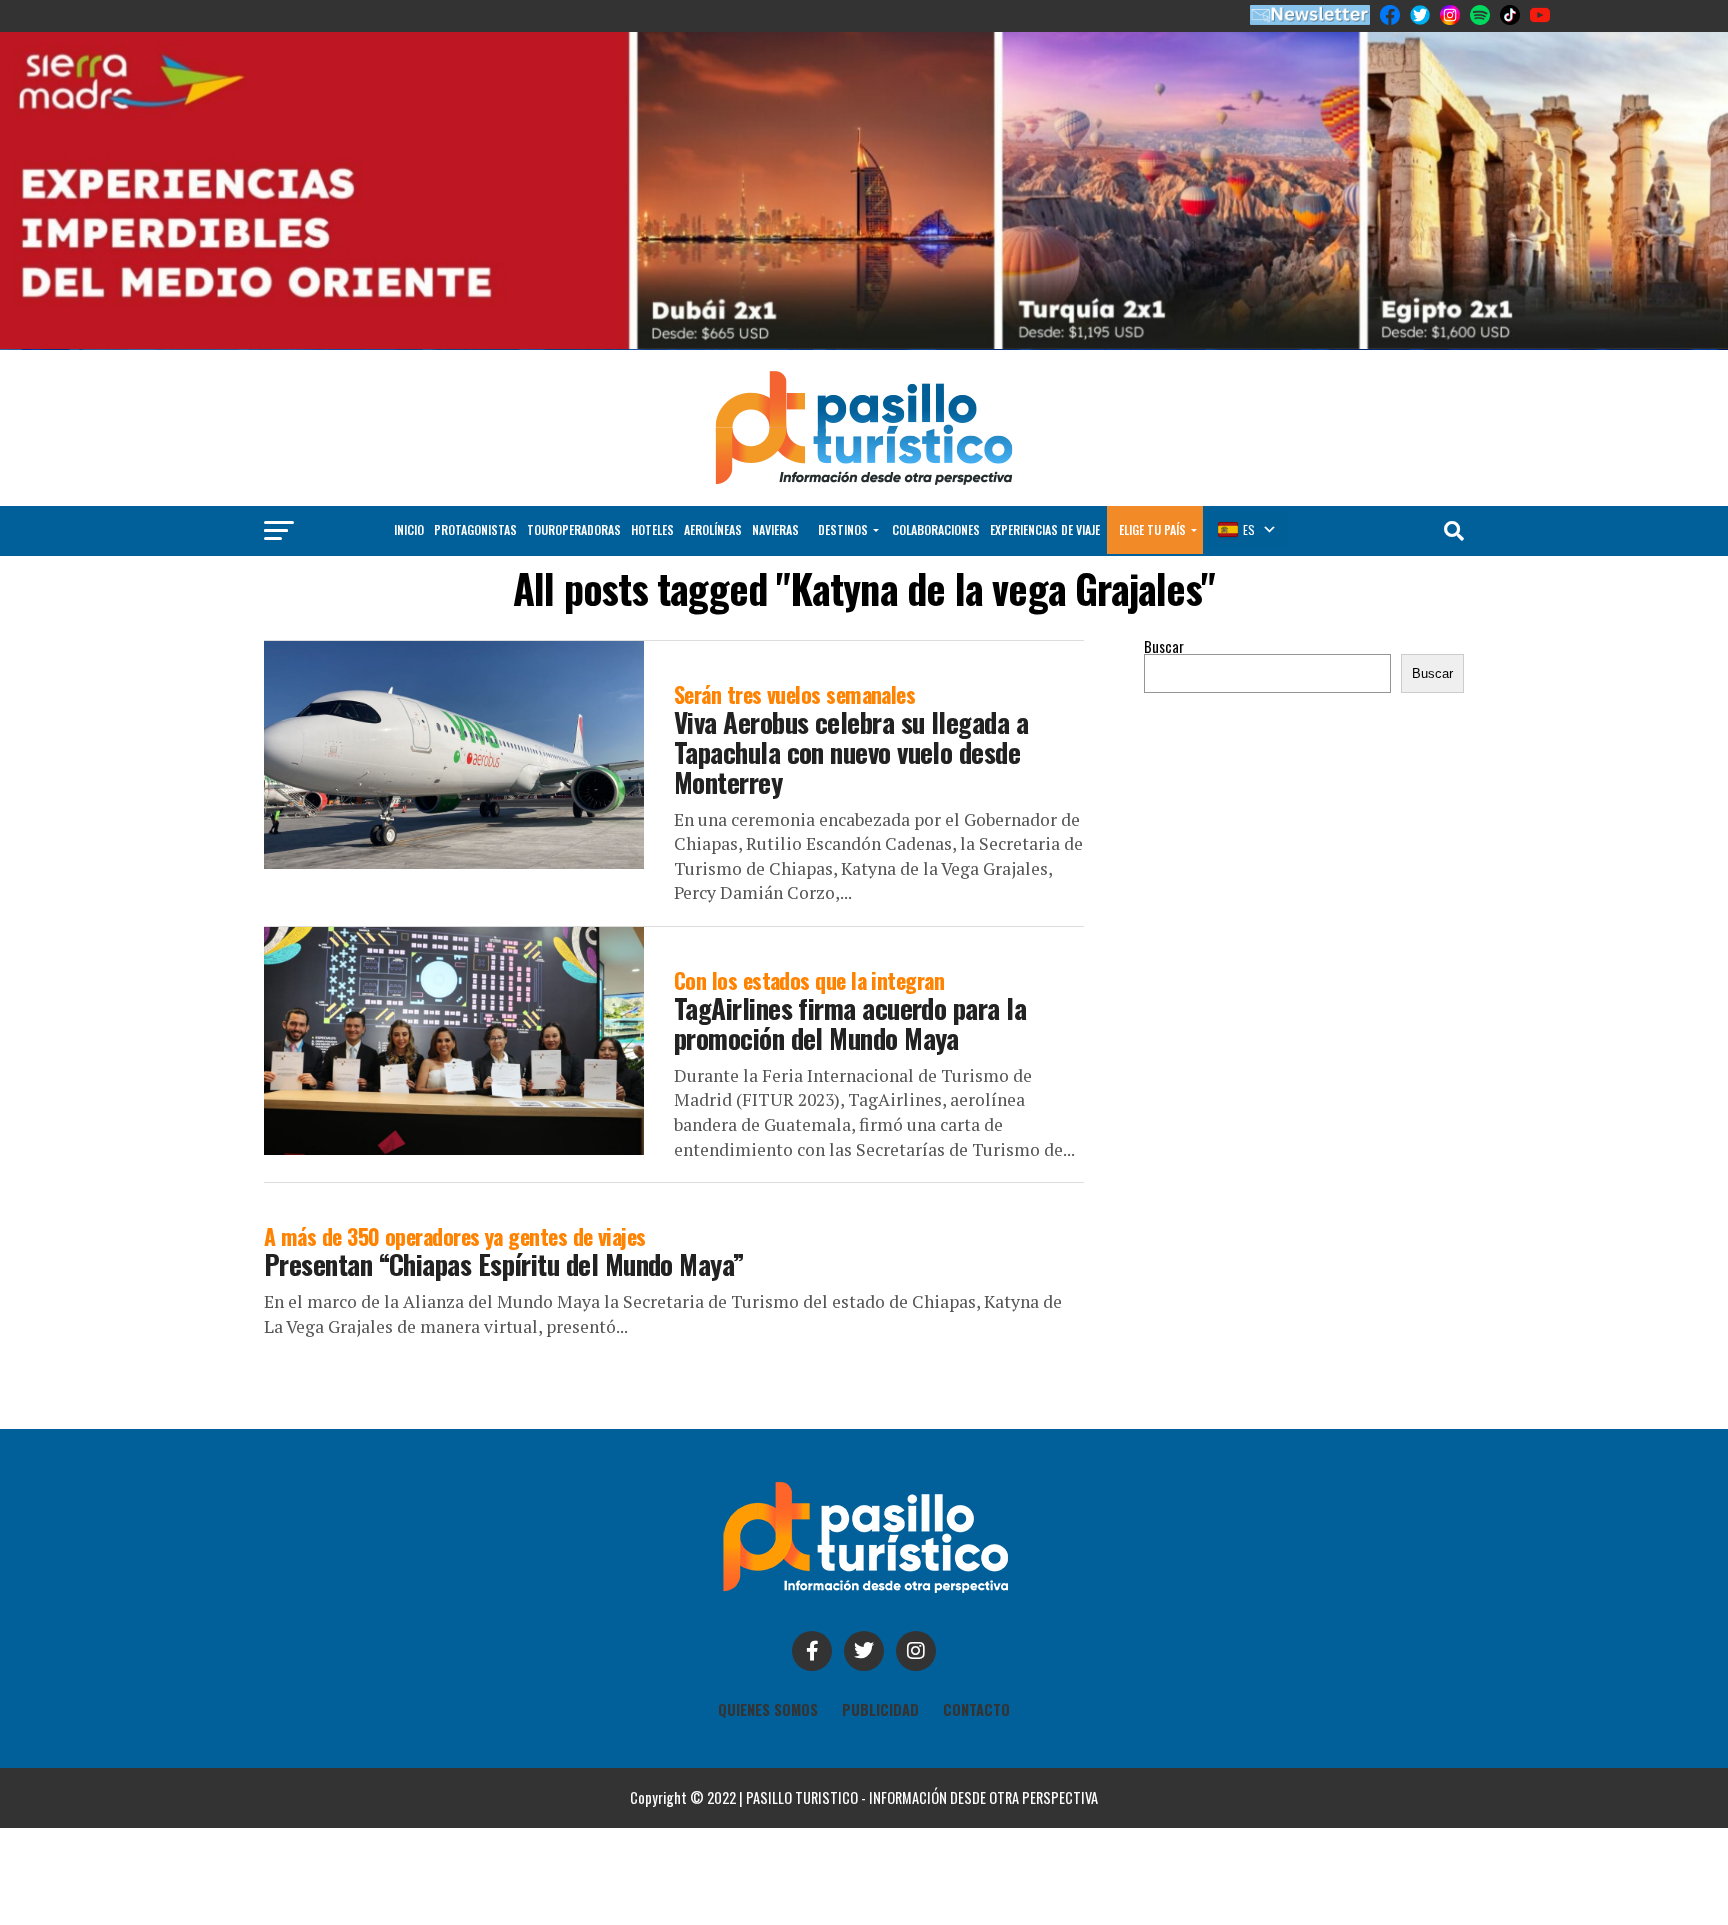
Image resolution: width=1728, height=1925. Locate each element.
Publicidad (880, 1647)
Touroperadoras (574, 467)
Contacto (976, 1647)
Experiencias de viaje (1045, 467)
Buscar (1164, 584)
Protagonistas (475, 467)
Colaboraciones (936, 467)
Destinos (843, 467)
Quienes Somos (768, 1647)
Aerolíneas (713, 467)
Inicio (409, 467)
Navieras (775, 467)
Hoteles (652, 467)
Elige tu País (1152, 467)
